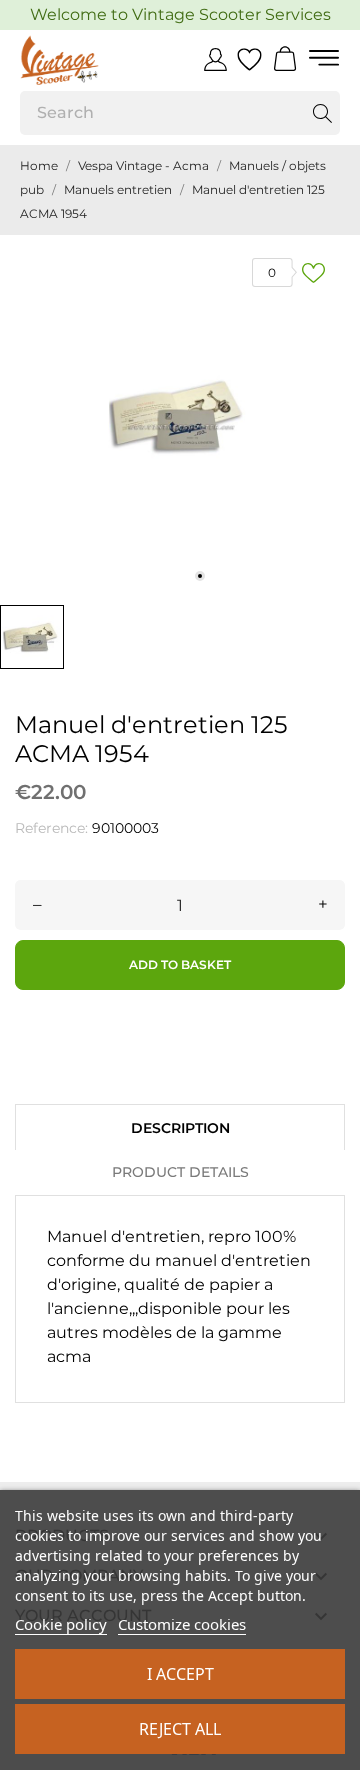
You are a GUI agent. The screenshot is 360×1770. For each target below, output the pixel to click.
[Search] (322, 113)
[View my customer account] (215, 59)
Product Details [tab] (180, 1172)
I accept (180, 1674)
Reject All (180, 1729)
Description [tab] (180, 1128)
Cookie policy (61, 1624)
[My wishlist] (249, 60)
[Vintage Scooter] (85, 60)
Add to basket (180, 964)
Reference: (51, 828)
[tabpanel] (180, 415)
